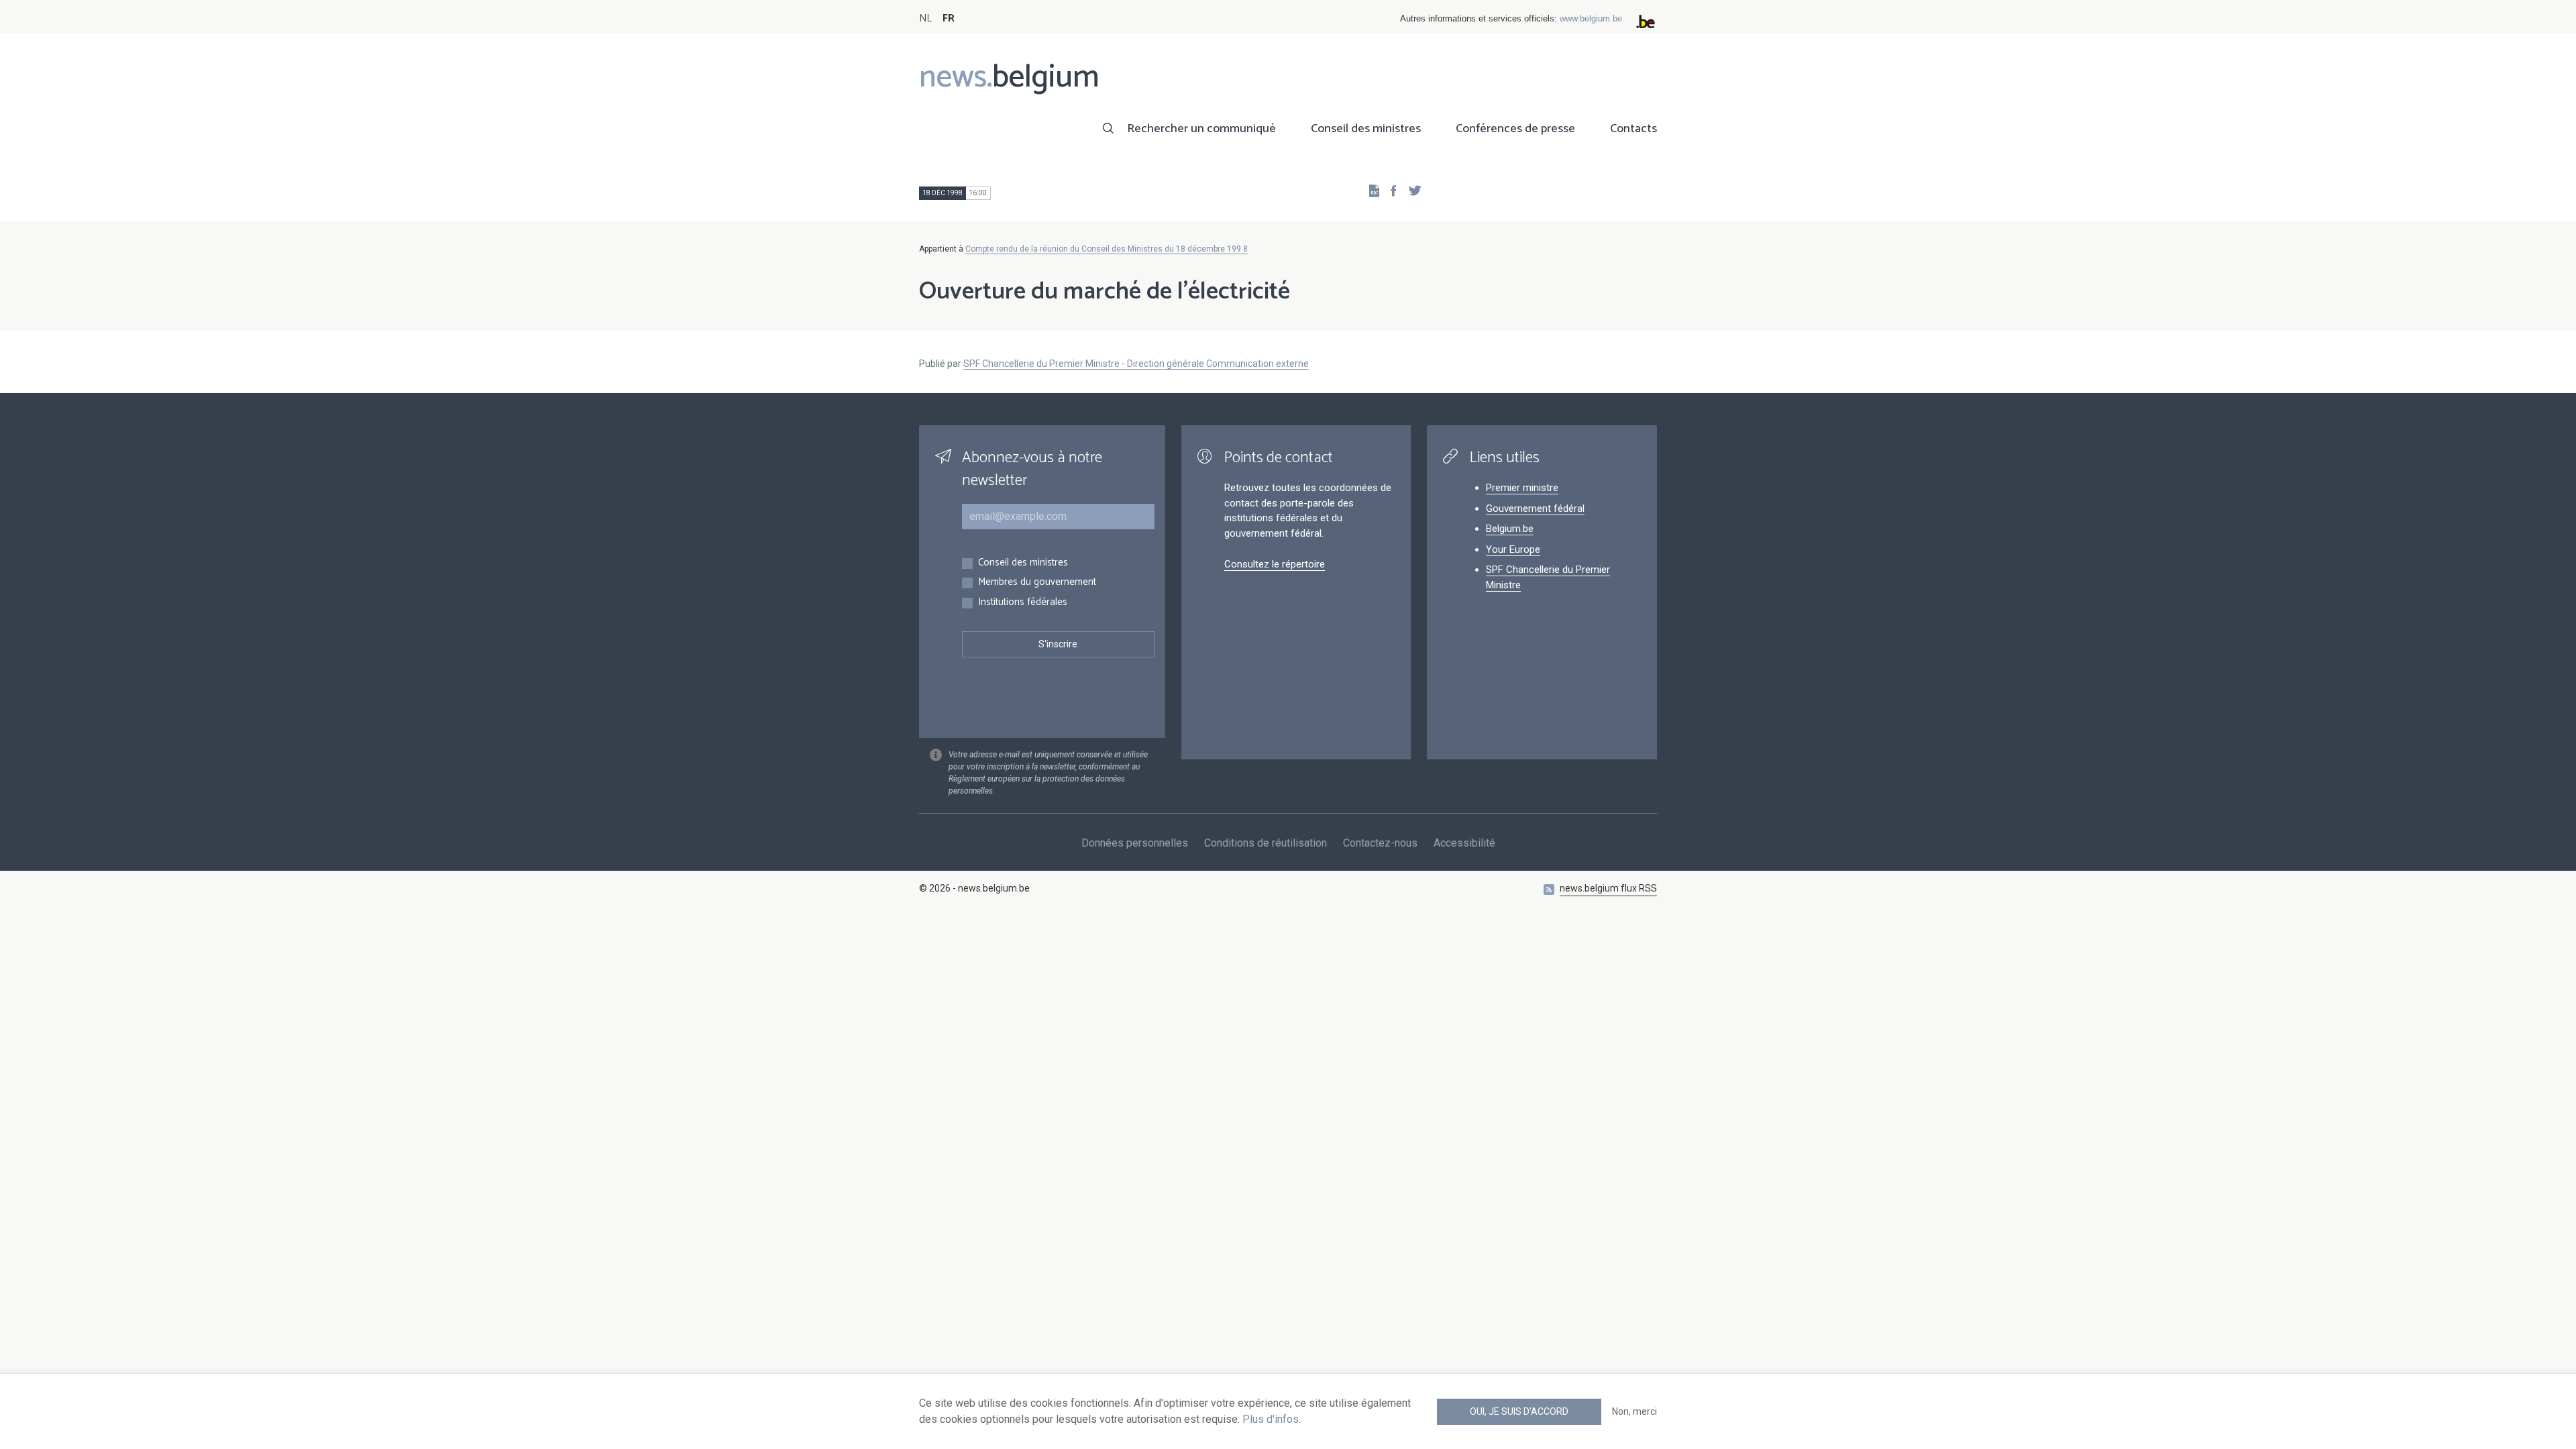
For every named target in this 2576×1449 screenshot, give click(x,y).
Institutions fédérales (1023, 603)
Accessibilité (1464, 843)
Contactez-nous (1380, 843)
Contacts (1633, 129)
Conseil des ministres (1366, 129)
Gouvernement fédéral (1535, 508)
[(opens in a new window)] (1389, 190)
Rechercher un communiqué (1201, 129)
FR (949, 18)
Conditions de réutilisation (1266, 843)
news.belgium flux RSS (1608, 888)
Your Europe (1513, 549)
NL (925, 18)
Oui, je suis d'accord (1519, 1411)
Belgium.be (1510, 529)
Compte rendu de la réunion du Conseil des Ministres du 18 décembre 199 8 (1107, 249)
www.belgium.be (1591, 18)
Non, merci (1634, 1411)
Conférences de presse (1515, 129)
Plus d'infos (1271, 1419)
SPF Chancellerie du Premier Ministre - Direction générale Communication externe (1136, 364)
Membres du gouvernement (1037, 583)
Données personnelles (1135, 843)
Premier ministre (1522, 488)
